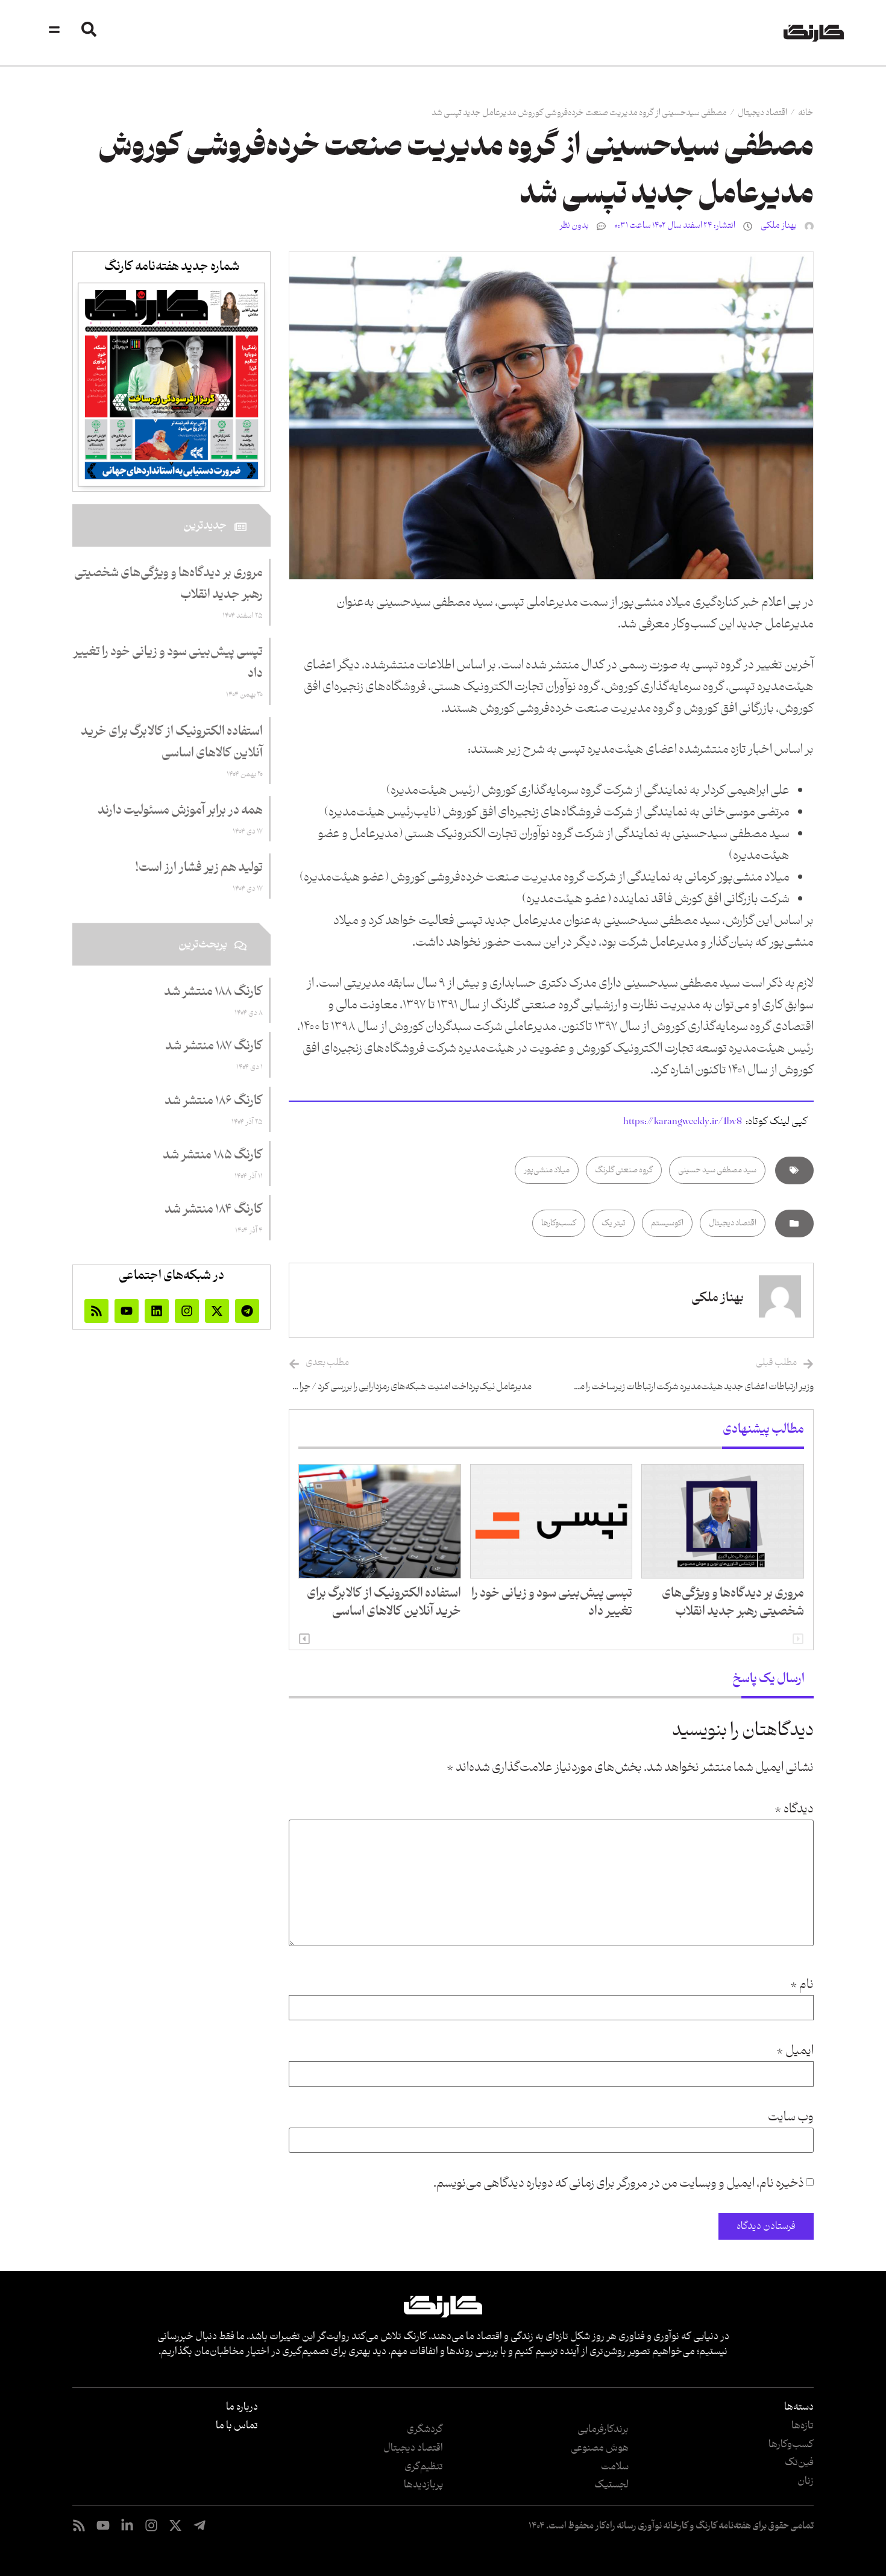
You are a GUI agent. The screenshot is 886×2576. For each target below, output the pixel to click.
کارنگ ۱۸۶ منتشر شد (214, 1101)
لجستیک (611, 2485)
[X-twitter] (217, 1311)
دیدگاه (794, 1809)
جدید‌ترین (205, 526)
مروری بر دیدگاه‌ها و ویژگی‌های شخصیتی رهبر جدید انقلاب (733, 1603)
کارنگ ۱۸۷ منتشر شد (214, 1046)
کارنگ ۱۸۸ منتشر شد (213, 992)
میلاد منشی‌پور (547, 1170)
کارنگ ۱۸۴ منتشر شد (214, 1210)
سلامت (615, 2467)
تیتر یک (614, 1223)
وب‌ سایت (791, 2117)
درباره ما (242, 2407)
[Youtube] (127, 1311)
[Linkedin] (157, 1311)
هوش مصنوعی (600, 2448)
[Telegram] (247, 1311)
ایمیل (795, 2051)
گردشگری (425, 2430)
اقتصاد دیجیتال (762, 113)
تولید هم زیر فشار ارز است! (199, 868)
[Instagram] (187, 1311)
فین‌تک (799, 2463)
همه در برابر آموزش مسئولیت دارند (180, 811)
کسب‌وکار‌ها (791, 2445)
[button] (304, 1639)
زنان (806, 2481)
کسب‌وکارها (559, 1223)
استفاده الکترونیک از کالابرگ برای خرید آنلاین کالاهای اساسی (384, 1603)
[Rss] (96, 1311)
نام (802, 1985)
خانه (806, 113)
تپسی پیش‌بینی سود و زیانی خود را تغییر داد (552, 1603)
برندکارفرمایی (603, 2430)
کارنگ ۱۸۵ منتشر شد (213, 1155)
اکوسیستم (667, 1223)
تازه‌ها (803, 2426)
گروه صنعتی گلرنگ (624, 1170)
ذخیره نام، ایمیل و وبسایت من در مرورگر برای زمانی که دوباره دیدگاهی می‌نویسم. (619, 2184)
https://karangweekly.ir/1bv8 (683, 1122)
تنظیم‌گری (424, 2467)
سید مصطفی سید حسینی (717, 1170)
